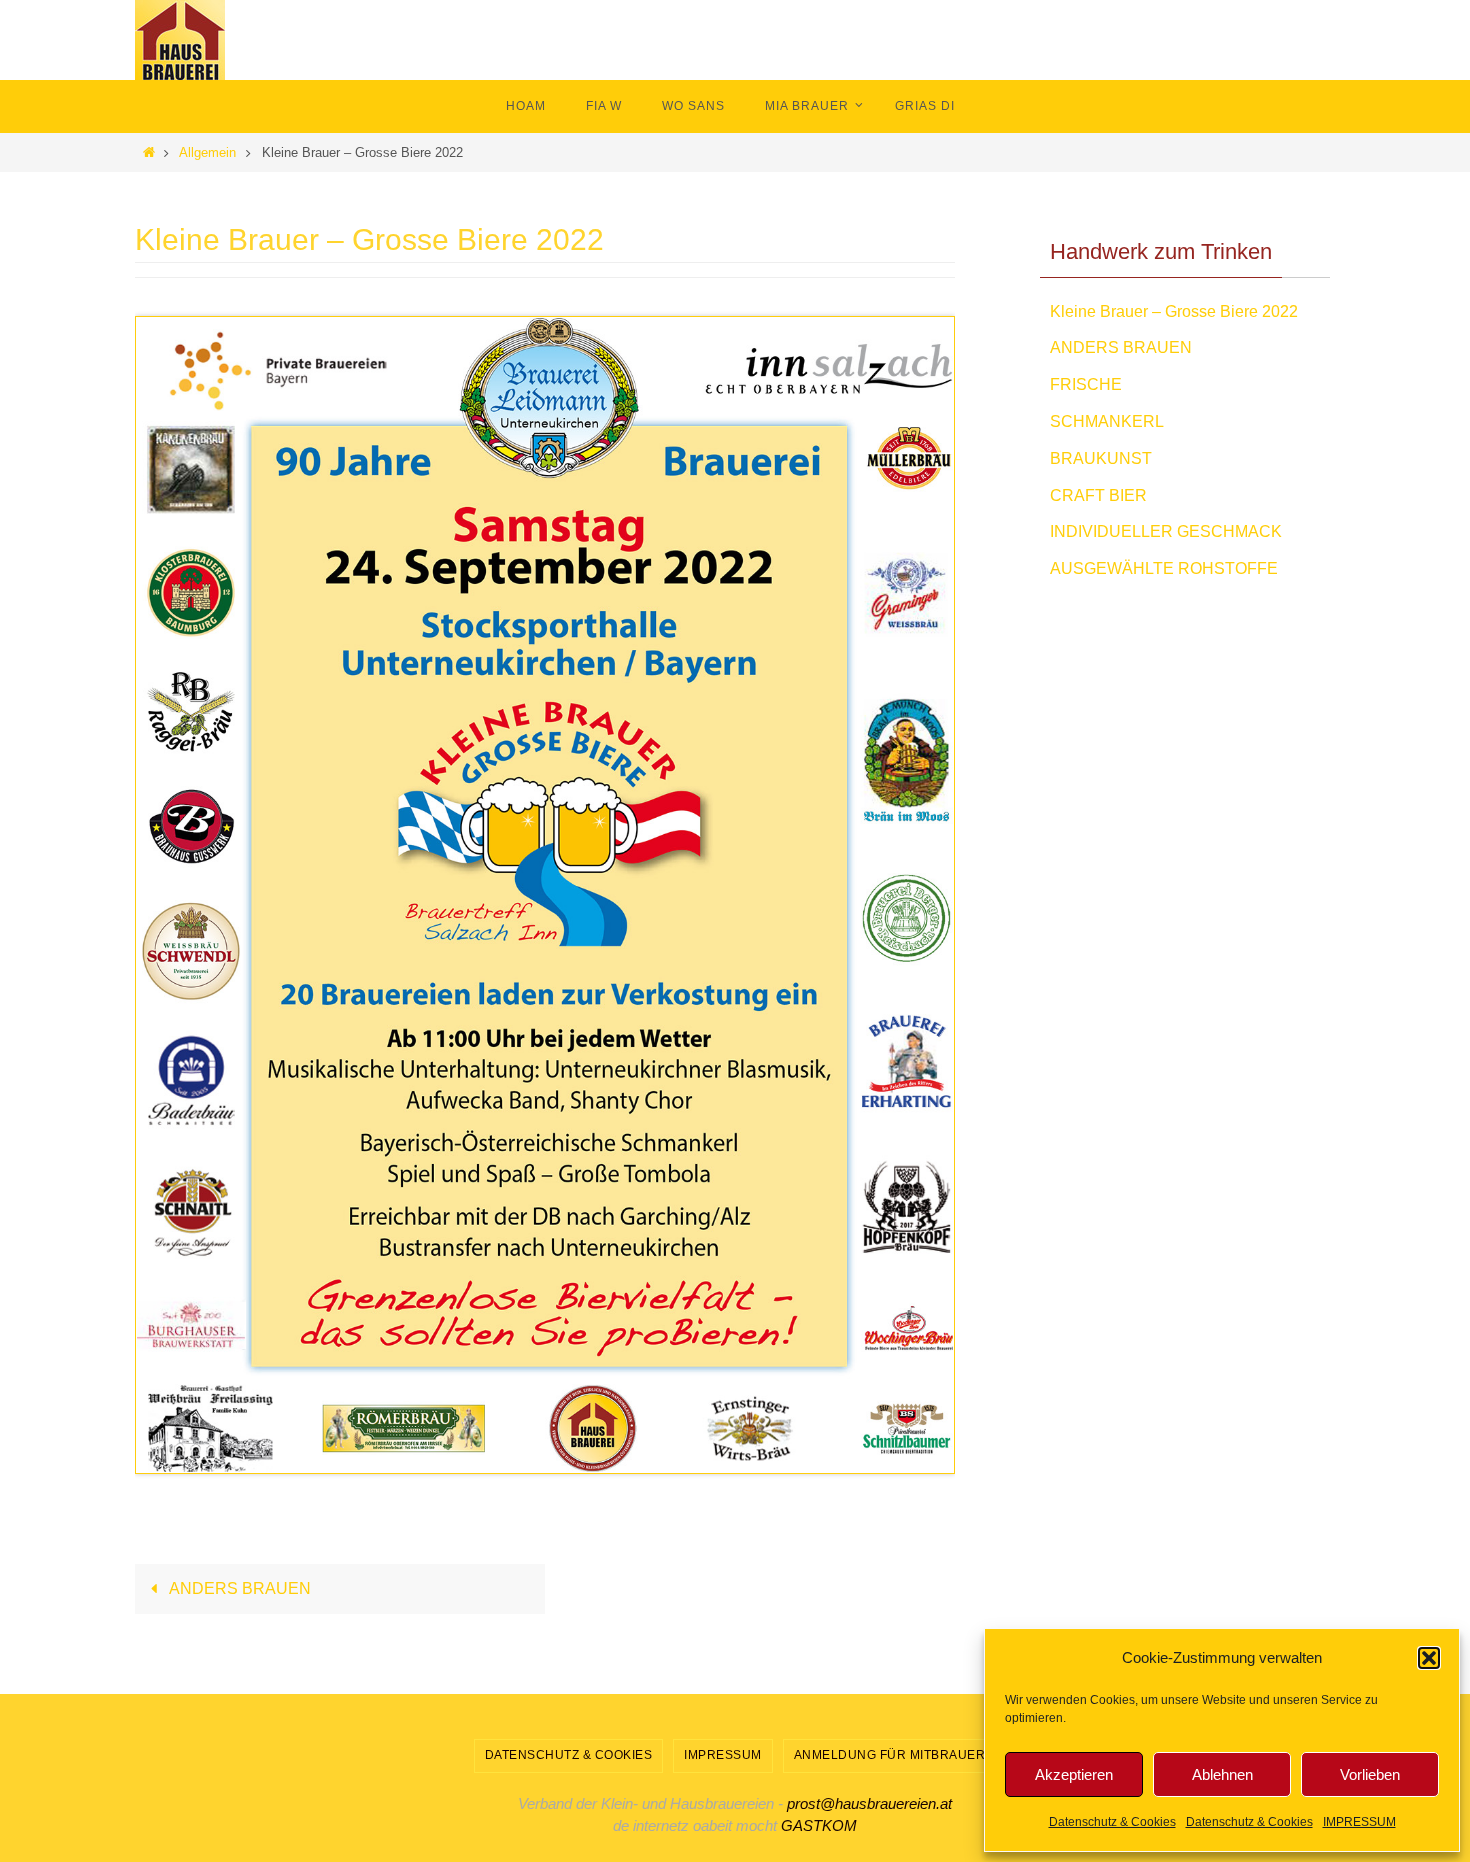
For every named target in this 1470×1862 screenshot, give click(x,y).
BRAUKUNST (1101, 458)
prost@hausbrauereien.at (869, 1803)
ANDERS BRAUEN (238, 1588)
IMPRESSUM (1359, 1822)
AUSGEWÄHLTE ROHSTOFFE (1164, 568)
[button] (1429, 1658)
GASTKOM (819, 1825)
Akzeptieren (1074, 1774)
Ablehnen (1222, 1774)
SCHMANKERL (1107, 421)
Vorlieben (1370, 1774)
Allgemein (207, 152)
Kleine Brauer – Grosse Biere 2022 (1174, 311)
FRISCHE (1086, 384)
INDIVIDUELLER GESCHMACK (1166, 531)
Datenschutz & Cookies (1112, 1822)
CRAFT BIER (1098, 495)
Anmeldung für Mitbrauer (890, 1755)
